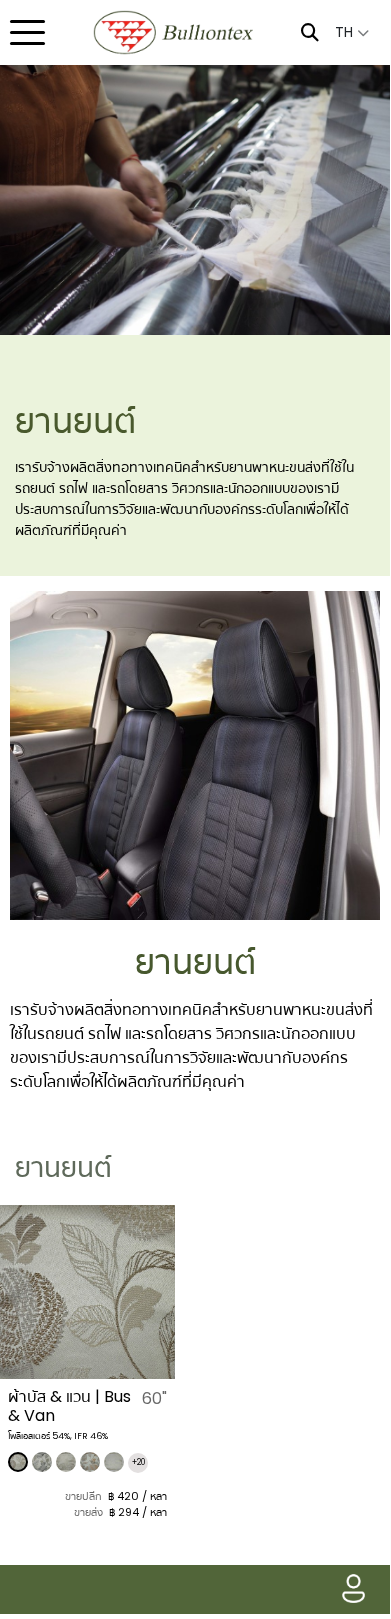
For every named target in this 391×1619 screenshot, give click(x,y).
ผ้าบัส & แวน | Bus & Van (69, 1406)
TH (346, 32)
